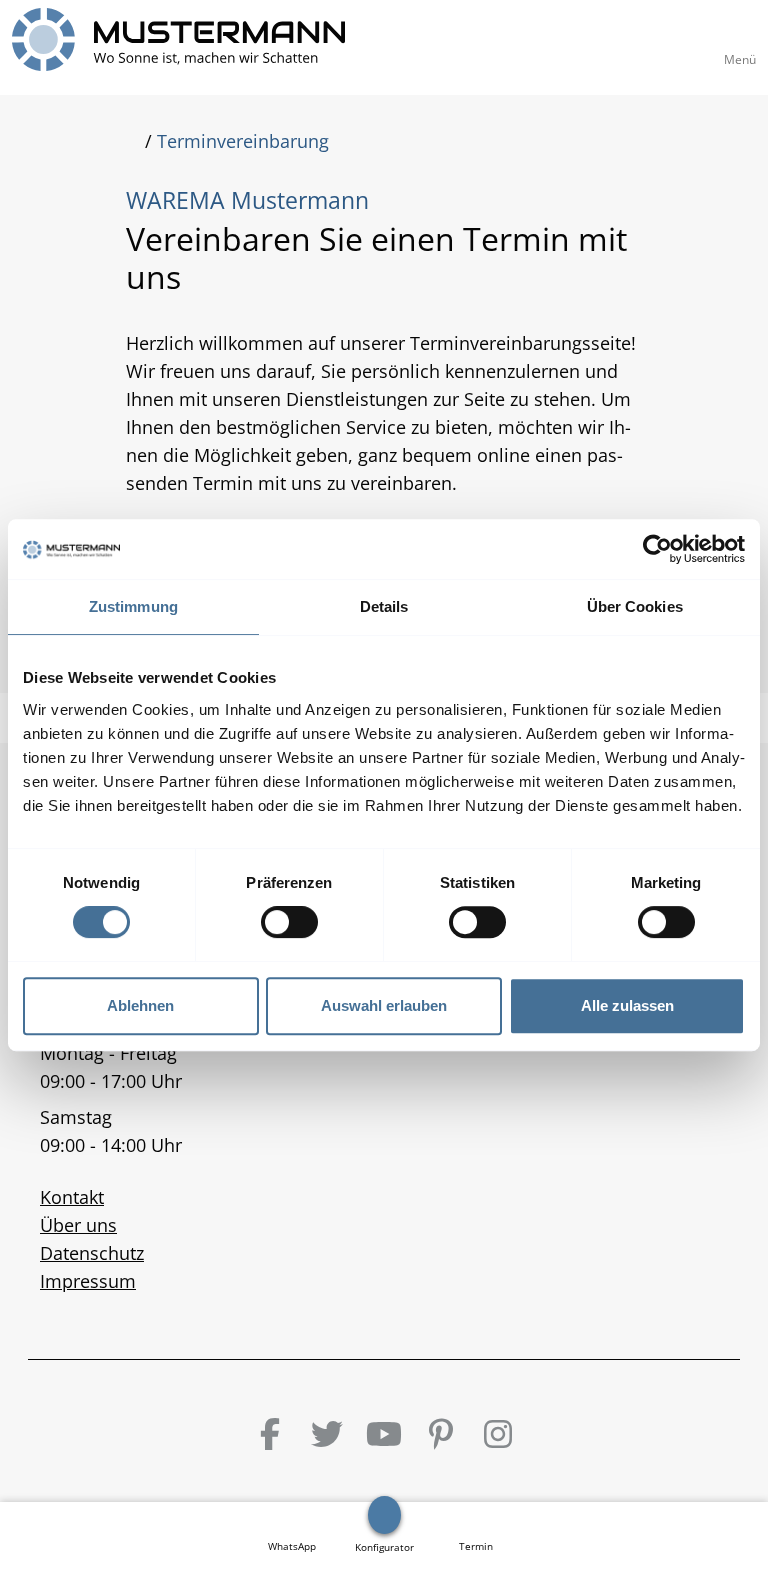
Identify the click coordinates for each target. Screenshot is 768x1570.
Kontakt (72, 1197)
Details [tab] (384, 606)
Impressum (88, 1281)
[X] (327, 1434)
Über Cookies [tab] (635, 606)
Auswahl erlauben (384, 1005)
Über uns (78, 1225)
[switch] (289, 922)
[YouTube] (384, 1434)
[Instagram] (498, 1434)
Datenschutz (92, 1253)
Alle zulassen (627, 1005)
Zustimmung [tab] (133, 606)
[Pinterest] (441, 1434)
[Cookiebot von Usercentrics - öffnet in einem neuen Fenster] (657, 549)
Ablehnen (140, 1005)
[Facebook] (270, 1434)
